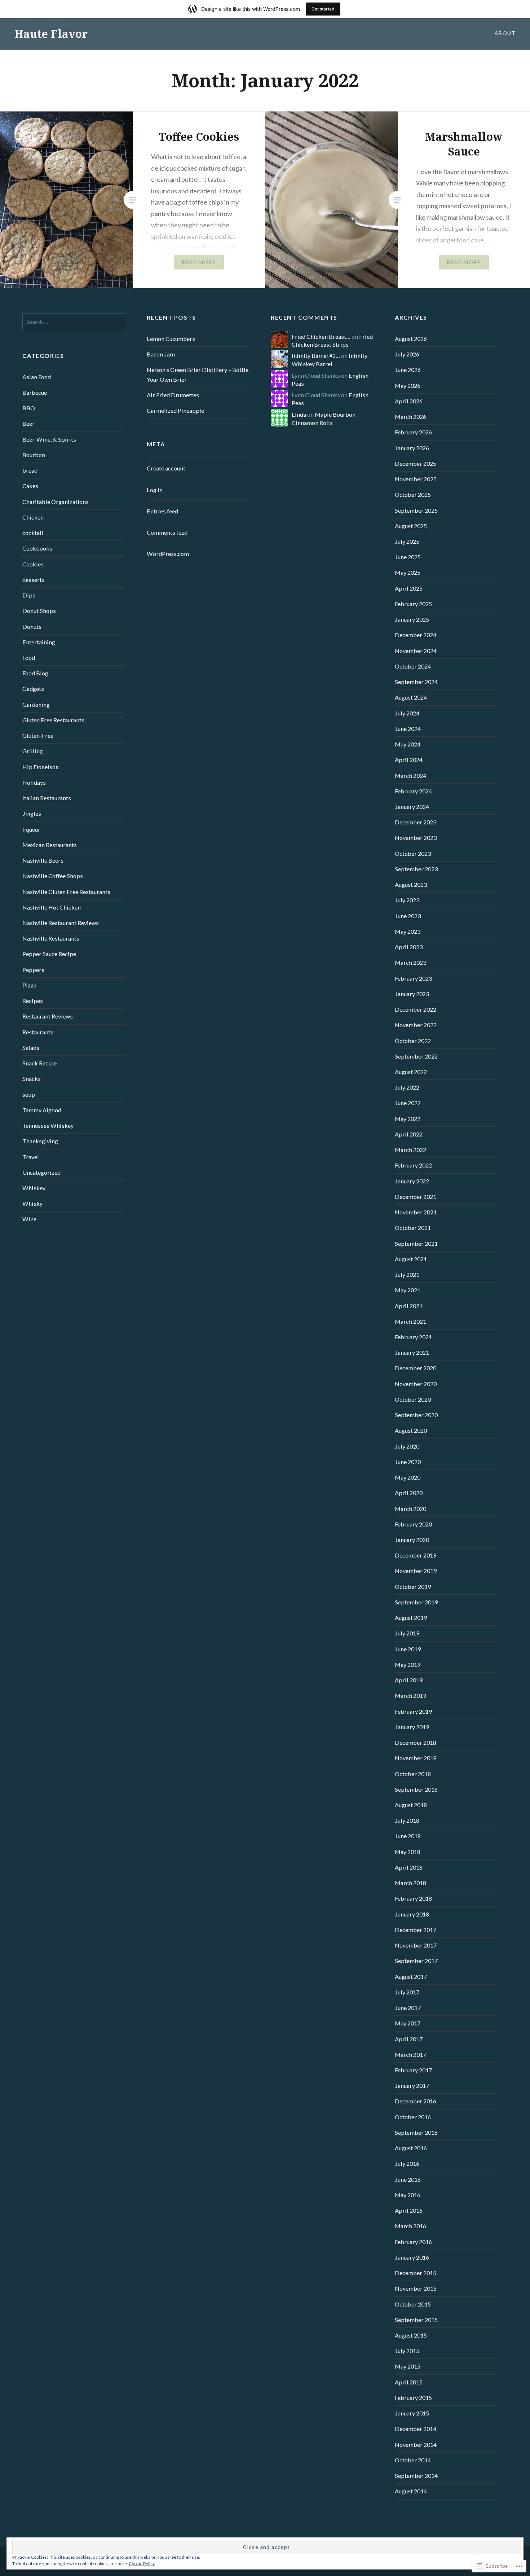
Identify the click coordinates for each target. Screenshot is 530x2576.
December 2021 (416, 1197)
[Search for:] (74, 322)
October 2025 (413, 494)
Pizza (29, 985)
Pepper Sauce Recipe (49, 954)
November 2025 (416, 479)
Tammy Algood (42, 1110)
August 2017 (411, 1977)
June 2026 (408, 370)
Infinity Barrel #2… (316, 356)
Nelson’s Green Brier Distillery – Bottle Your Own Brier (198, 374)
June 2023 (408, 916)
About (505, 33)
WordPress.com (168, 554)
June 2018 (408, 1836)
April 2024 (409, 760)
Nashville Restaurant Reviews (61, 923)
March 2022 (410, 1150)
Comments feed (167, 532)
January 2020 (412, 1540)
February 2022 (413, 1165)
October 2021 (413, 1228)
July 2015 (407, 2351)
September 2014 (416, 2476)
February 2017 (413, 2070)
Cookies (33, 564)
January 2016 (412, 2257)
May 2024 (408, 744)
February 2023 (413, 978)
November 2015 (416, 2288)
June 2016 (408, 2179)
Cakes (30, 486)
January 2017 (412, 2086)
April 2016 (409, 2210)
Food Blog (35, 673)
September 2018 (416, 1789)
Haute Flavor (51, 34)
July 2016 (407, 2163)
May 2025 (408, 572)
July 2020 (407, 1446)
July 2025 (407, 541)
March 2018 (410, 1883)
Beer (28, 423)
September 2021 (416, 1243)
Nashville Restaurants (51, 938)
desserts (34, 580)
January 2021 (412, 1352)
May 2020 (408, 1477)
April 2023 (409, 947)
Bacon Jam (161, 354)
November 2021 (416, 1212)
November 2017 (416, 1945)
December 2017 (416, 1930)
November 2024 (416, 651)
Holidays (34, 782)
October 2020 (413, 1399)
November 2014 (416, 2444)
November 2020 (416, 1384)
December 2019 (416, 1555)
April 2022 (409, 1134)
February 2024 (413, 791)
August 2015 (411, 2335)
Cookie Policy (142, 2564)
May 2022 (408, 1119)
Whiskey (34, 1188)
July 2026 (407, 354)
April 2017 (409, 2039)
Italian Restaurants (47, 798)
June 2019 (408, 1649)
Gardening (36, 704)
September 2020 (416, 1415)
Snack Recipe (39, 1063)
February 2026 (413, 432)
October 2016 (413, 2117)
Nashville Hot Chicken (52, 907)
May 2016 (408, 2195)
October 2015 (413, 2304)
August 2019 (411, 1618)
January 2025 (412, 619)
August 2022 (411, 1072)
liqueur (31, 829)
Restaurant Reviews (48, 1016)
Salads (31, 1048)
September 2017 (416, 1961)
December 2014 (416, 2429)
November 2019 (416, 1571)
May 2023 (408, 931)
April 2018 (409, 1867)
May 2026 (408, 385)
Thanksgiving (40, 1141)
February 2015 (413, 2398)
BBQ (29, 408)
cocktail (33, 533)
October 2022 (413, 1041)
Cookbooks (37, 548)
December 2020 (416, 1368)
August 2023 (411, 884)
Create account (166, 468)
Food (29, 658)
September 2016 (416, 2132)
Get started (323, 9)
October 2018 (413, 1774)
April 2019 (409, 1680)
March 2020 (410, 1509)
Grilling (33, 751)
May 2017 (408, 2023)
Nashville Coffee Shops (53, 876)
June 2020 (408, 1462)
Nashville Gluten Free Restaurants (66, 892)
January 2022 (412, 1181)
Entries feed (162, 511)
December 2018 (416, 1742)
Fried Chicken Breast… (321, 336)
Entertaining (39, 642)
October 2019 (413, 1587)
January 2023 (412, 994)
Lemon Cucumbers (171, 339)
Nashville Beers (43, 860)
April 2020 (409, 1493)
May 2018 (408, 1852)
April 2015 (409, 2382)
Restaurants (38, 1032)
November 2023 (416, 838)
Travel (31, 1157)
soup (29, 1094)
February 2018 (413, 1898)
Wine (29, 1219)
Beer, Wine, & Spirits (49, 439)
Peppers (33, 970)
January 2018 (412, 1914)
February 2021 (413, 1337)
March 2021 (410, 1321)
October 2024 (413, 666)
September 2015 (416, 2320)
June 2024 (408, 729)
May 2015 (408, 2366)
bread (30, 470)
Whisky (32, 1203)
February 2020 (413, 1524)
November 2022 (416, 1025)
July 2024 (407, 713)
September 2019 (416, 1602)
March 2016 (410, 2226)
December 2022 (416, 1009)
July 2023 (407, 900)
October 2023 (413, 853)
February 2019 (413, 1711)
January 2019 (412, 1727)
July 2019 (407, 1633)
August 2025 (411, 526)
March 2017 (410, 2054)
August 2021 (411, 1259)
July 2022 (407, 1087)
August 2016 (411, 2148)
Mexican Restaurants (50, 845)
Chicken (33, 517)
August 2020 (411, 1430)
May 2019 (408, 1664)
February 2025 (413, 604)
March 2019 (410, 1696)
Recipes (33, 1001)
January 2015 (412, 2413)
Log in (155, 490)
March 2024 (410, 776)
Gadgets (33, 689)
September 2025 (416, 510)
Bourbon (34, 455)
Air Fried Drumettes (173, 395)
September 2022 (416, 1056)
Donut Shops (39, 611)
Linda (299, 414)
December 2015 (416, 2273)
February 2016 (413, 2242)
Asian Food (37, 377)
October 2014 (413, 2460)
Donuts (32, 627)
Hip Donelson (41, 767)
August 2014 (411, 2491)
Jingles (32, 813)
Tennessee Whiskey (48, 1125)
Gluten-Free (38, 735)
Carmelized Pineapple (175, 410)
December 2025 (416, 463)
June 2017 (408, 2008)
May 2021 (408, 1290)
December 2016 (416, 2101)
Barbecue (35, 392)
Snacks (32, 1079)
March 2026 (410, 417)
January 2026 (412, 448)
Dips (29, 595)
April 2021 (409, 1306)
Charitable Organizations (56, 502)
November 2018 (416, 1758)
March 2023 (410, 962)
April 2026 (409, 401)
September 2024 (416, 682)
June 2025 (408, 557)
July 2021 (407, 1274)
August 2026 (411, 339)
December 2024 (416, 635)
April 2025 (409, 588)
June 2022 (408, 1103)
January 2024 (412, 807)
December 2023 (416, 822)
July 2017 (407, 1992)
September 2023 (416, 869)
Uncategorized (41, 1172)
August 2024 (411, 697)
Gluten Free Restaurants (53, 720)
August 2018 (411, 1805)
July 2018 (407, 1820)
